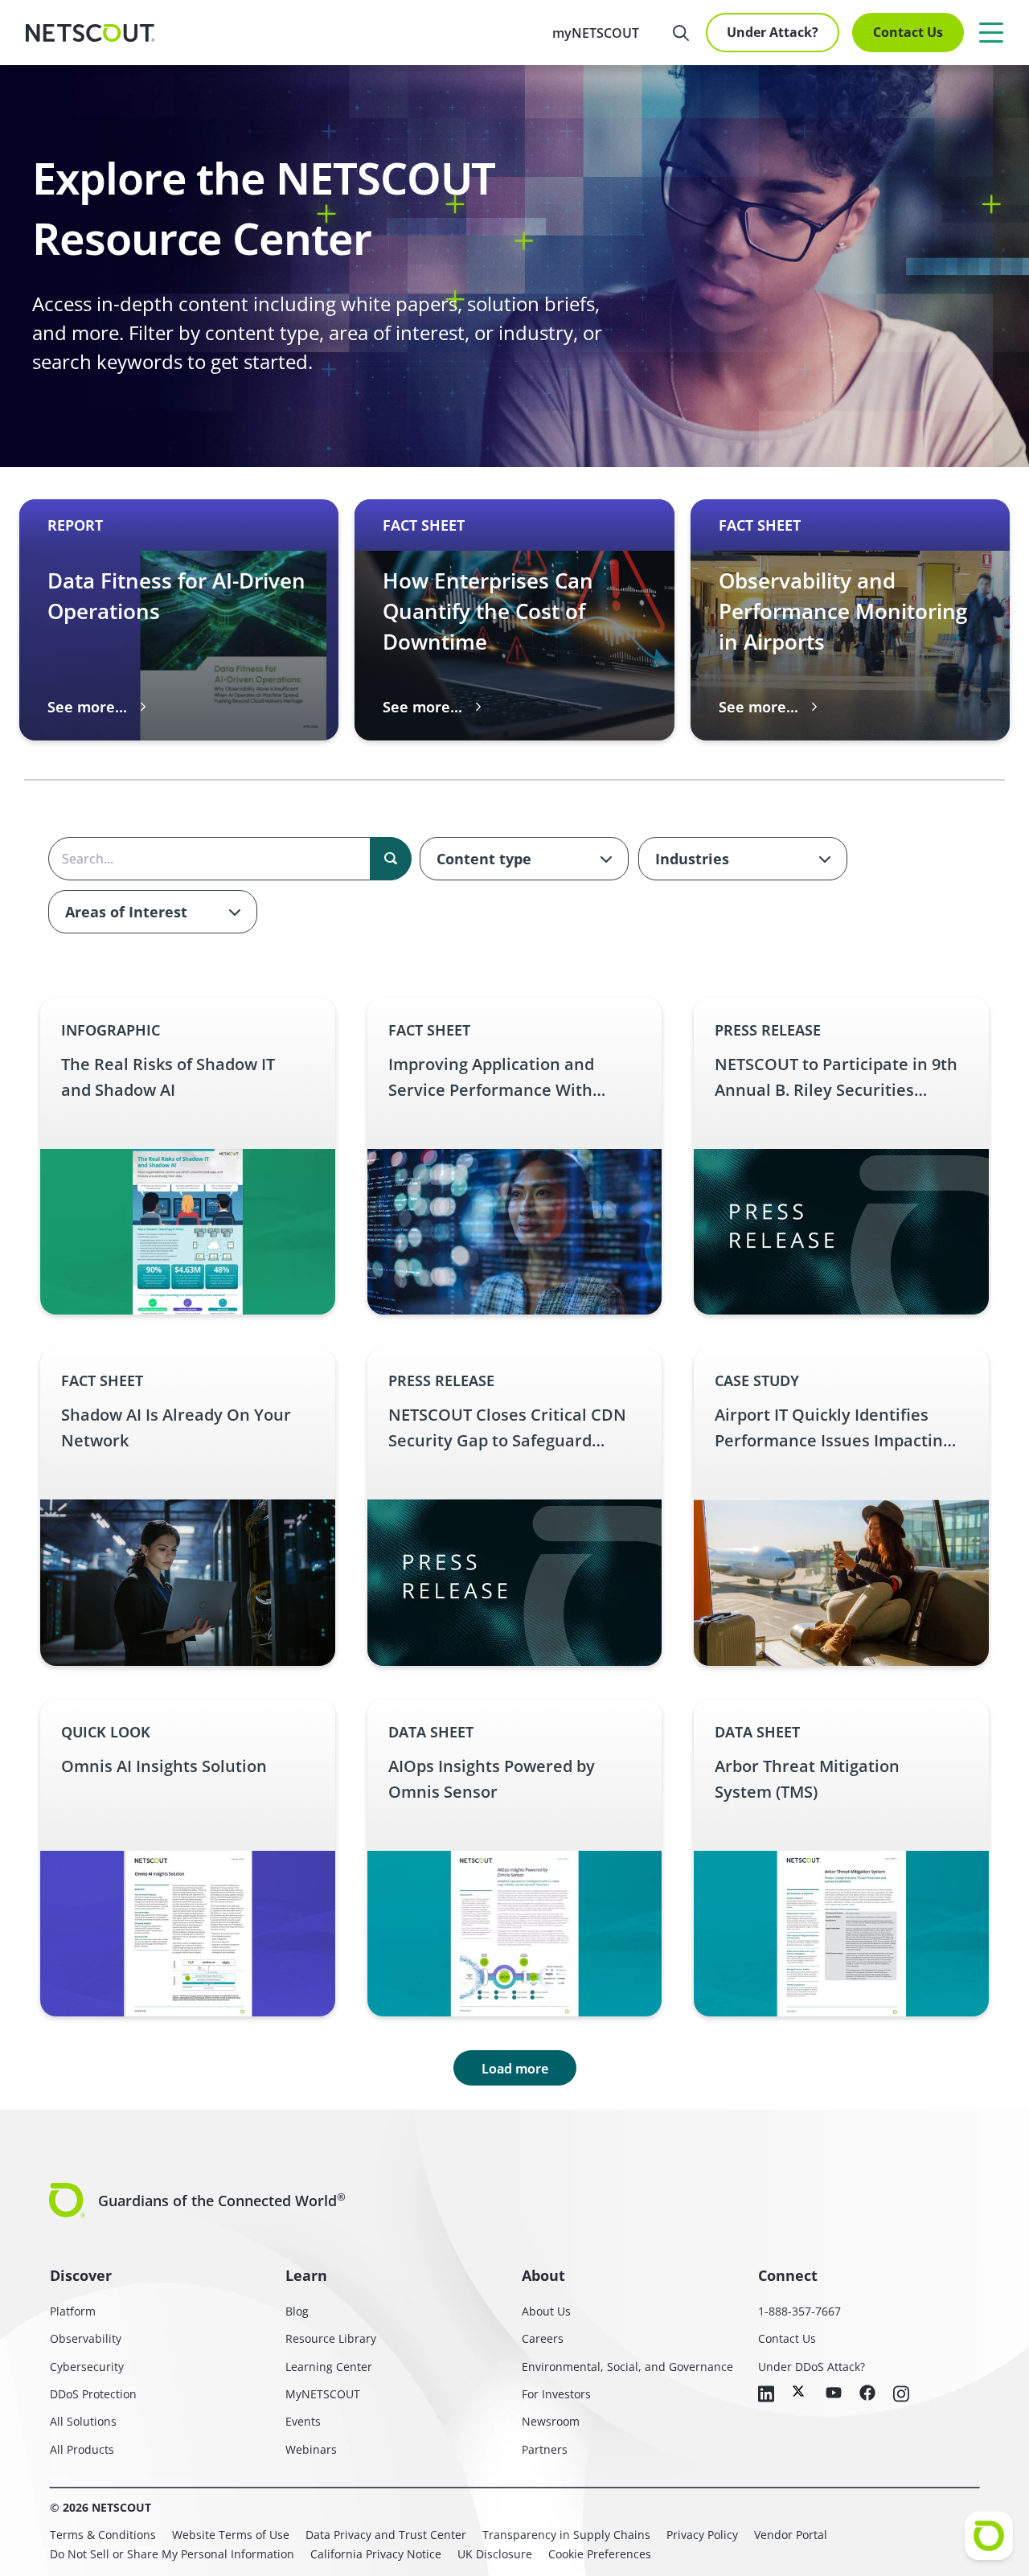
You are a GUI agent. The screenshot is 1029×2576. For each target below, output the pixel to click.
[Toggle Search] (681, 33)
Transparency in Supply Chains (566, 2535)
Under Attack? (773, 32)
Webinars (311, 2449)
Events (303, 2421)
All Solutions (83, 2421)
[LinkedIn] (766, 2395)
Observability (86, 2338)
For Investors (556, 2394)
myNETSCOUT (596, 33)
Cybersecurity (87, 2367)
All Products (82, 2449)
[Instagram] (901, 2395)
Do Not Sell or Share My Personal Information (172, 2554)
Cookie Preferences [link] (600, 2554)
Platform (73, 2311)
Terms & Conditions (103, 2535)
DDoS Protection (93, 2394)
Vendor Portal (791, 2535)
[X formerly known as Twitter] (800, 2391)
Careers (543, 2338)
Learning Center (329, 2367)
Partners (545, 2449)
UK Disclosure (495, 2554)
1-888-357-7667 (799, 2311)
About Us (546, 2311)
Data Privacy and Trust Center (386, 2535)
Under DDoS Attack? (812, 2367)
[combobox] (524, 859)
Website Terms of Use (231, 2535)
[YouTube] (834, 2393)
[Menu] (991, 32)
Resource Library (331, 2338)
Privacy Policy (702, 2535)
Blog (297, 2311)
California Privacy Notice (376, 2554)
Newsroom (551, 2421)
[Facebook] (867, 2394)
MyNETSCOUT (323, 2394)
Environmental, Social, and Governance (627, 2367)
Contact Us (908, 32)
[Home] (90, 33)
